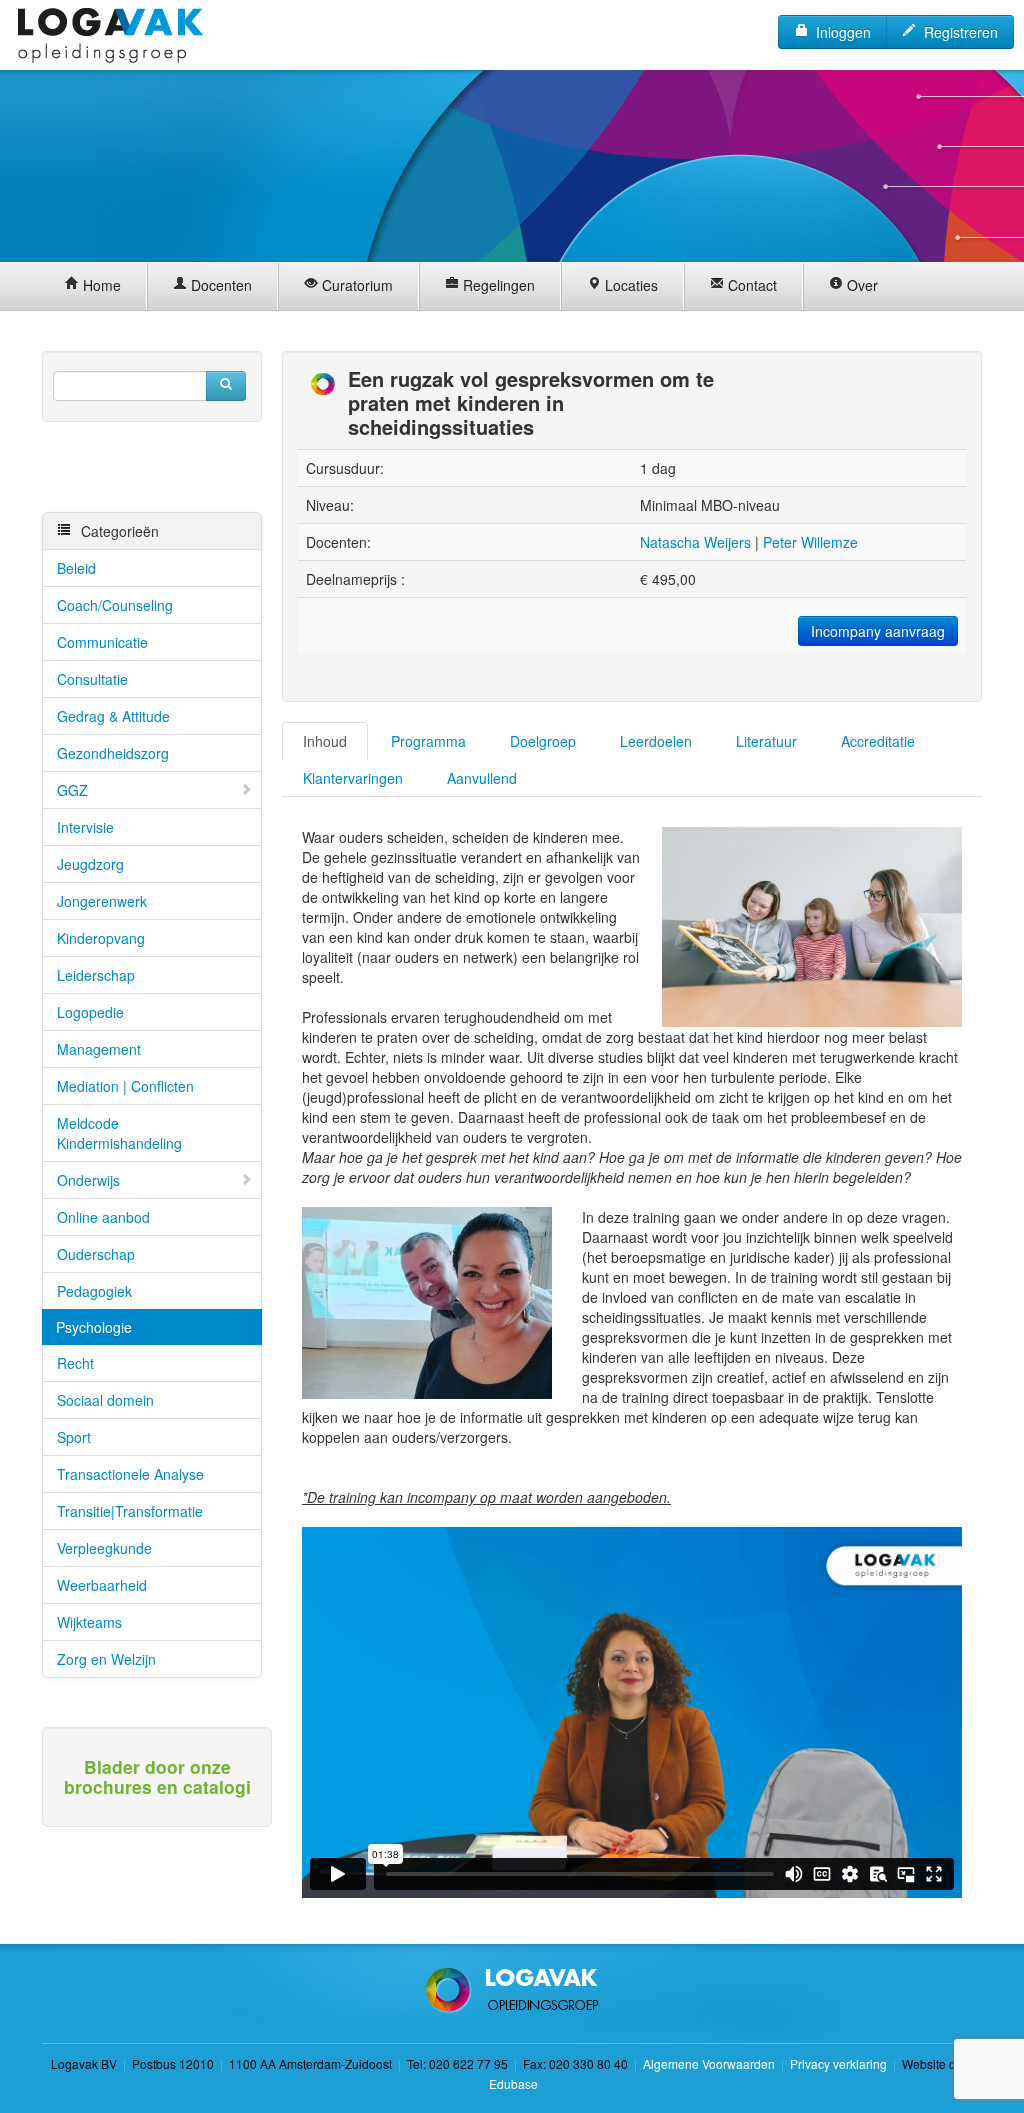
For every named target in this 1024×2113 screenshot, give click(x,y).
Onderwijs (88, 1180)
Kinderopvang (101, 938)
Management (99, 1049)
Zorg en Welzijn (106, 1659)
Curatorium (355, 285)
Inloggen (839, 32)
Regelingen (497, 285)
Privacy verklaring (838, 2063)
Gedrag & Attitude (113, 716)
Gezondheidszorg (113, 753)
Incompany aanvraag (878, 631)
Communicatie (102, 642)
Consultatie (92, 679)
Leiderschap (96, 975)
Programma (428, 741)
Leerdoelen (656, 741)
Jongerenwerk (102, 901)
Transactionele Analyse (130, 1474)
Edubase (512, 2083)
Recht (75, 1363)
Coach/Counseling (115, 605)
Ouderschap (96, 1254)
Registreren (957, 32)
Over (860, 285)
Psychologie (94, 1327)
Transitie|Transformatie (130, 1511)
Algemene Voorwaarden (709, 2063)
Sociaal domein (105, 1400)
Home (100, 285)
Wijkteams (89, 1622)
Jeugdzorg (90, 864)
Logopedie (90, 1012)
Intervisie (85, 827)
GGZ (72, 790)
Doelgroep (543, 741)
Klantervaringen (353, 778)
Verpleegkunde (104, 1548)
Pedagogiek (94, 1291)
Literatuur (766, 741)
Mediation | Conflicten (125, 1086)
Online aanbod (103, 1217)
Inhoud (325, 741)
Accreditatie (878, 741)
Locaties (629, 285)
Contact (750, 285)
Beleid (76, 568)
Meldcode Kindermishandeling (119, 1133)
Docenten (219, 285)
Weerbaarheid (102, 1585)
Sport (74, 1437)
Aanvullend (482, 778)
